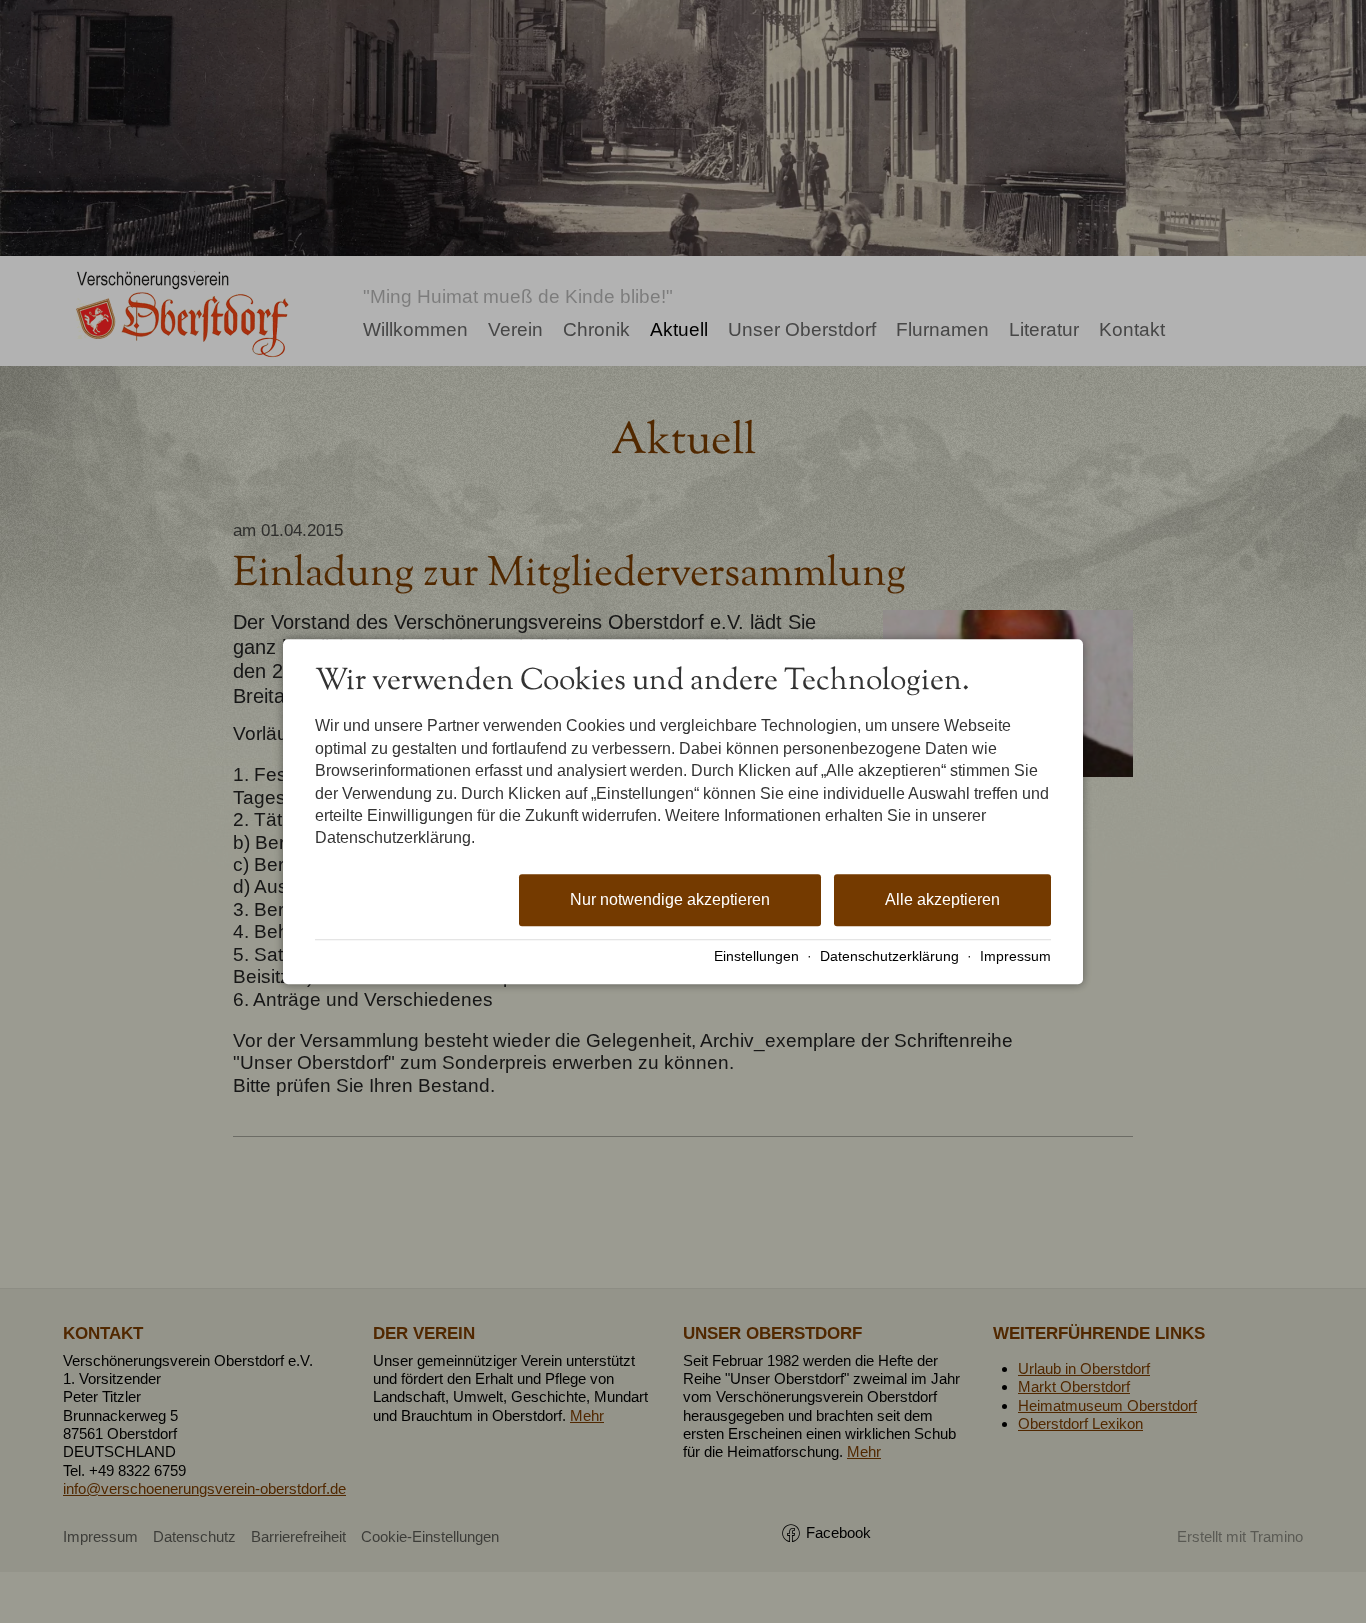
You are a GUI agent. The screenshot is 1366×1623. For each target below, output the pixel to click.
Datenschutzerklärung (889, 956)
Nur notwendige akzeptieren (670, 899)
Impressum (1015, 956)
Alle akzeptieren (942, 899)
